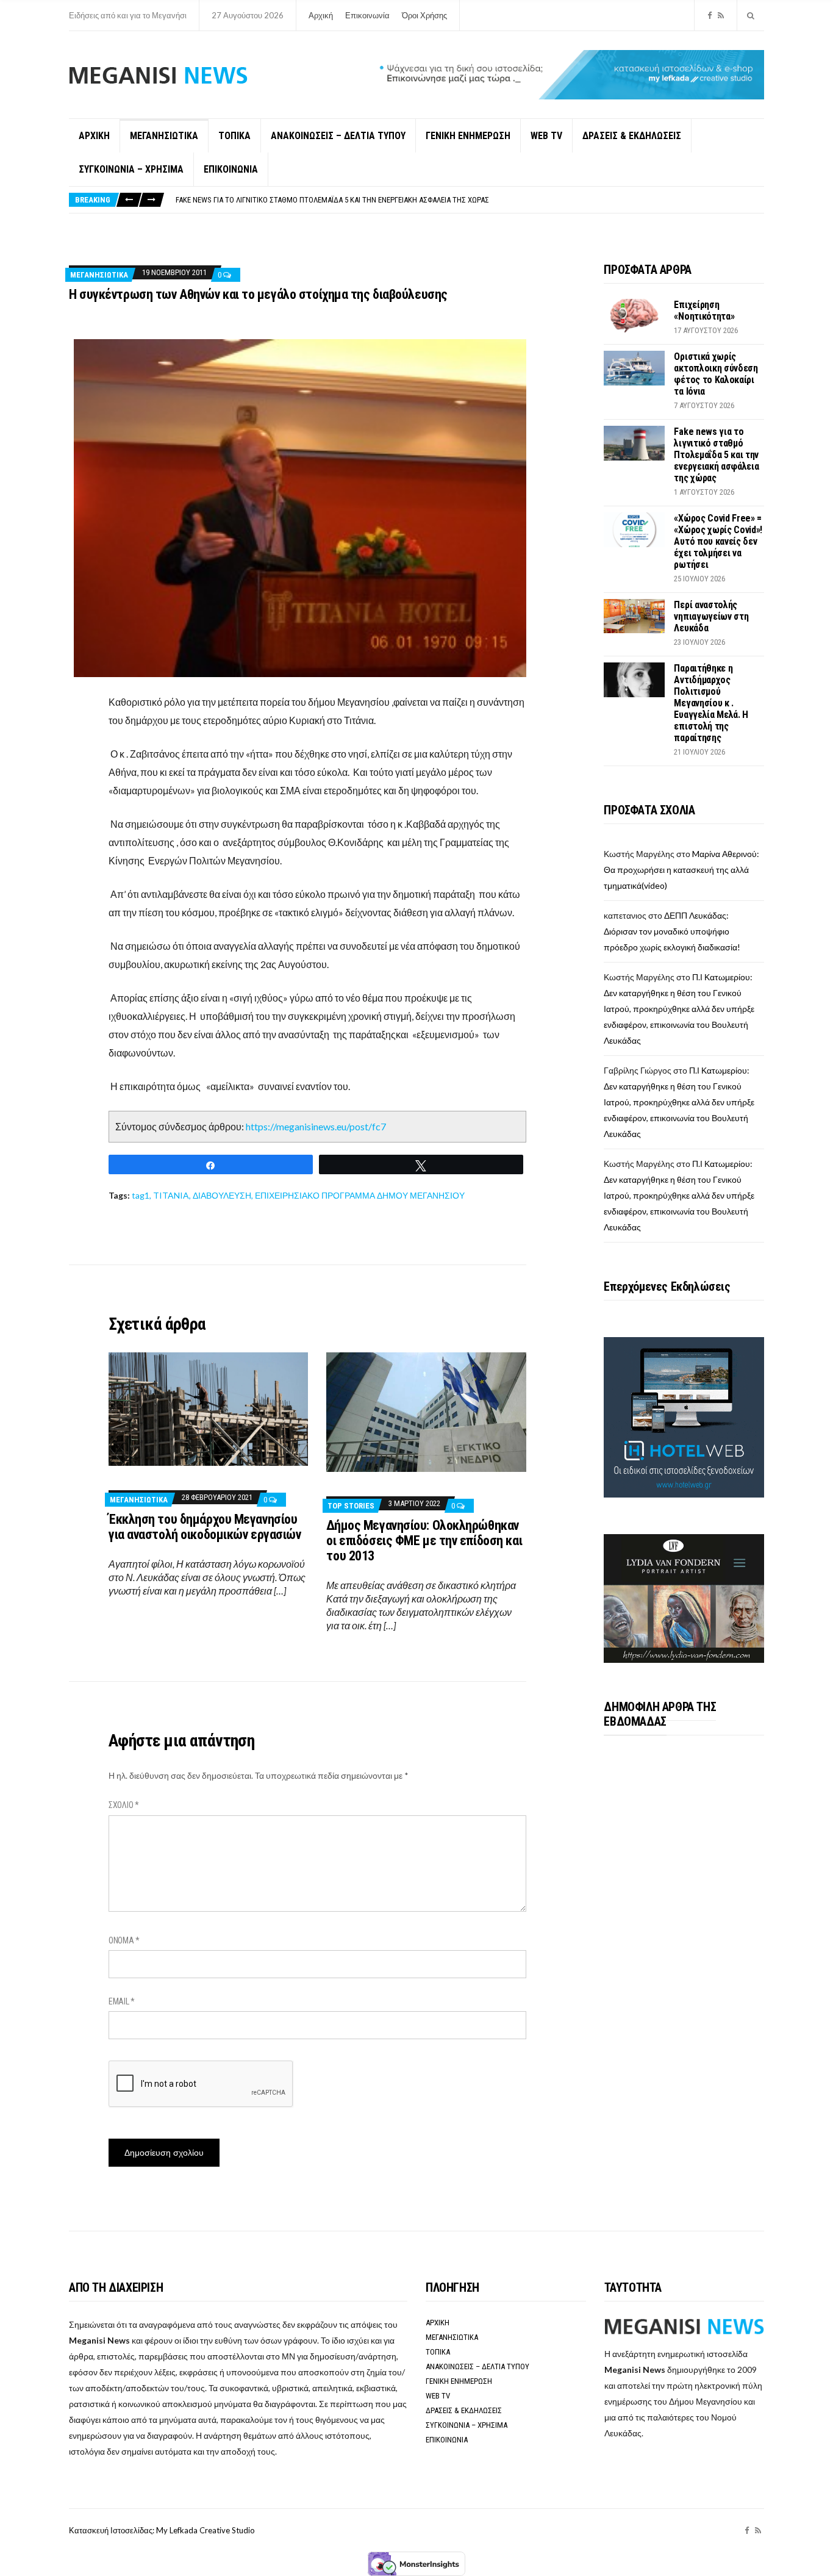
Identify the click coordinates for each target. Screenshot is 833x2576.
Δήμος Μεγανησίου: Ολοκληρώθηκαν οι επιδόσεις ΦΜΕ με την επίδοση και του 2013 (424, 1541)
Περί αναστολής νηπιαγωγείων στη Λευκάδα (711, 616)
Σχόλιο (124, 1805)
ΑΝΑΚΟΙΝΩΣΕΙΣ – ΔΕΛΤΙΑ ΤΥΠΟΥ (338, 136)
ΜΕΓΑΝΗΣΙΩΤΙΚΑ (164, 136)
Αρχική (321, 15)
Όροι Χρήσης (424, 15)
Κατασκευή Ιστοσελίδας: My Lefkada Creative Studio (162, 2530)
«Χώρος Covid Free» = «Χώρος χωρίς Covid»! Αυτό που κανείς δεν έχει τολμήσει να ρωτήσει (334, 200)
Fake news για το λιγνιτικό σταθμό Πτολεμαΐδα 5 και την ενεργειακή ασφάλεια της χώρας (716, 455)
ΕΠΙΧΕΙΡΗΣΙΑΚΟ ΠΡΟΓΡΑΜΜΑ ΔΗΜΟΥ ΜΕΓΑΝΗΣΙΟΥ (360, 1195)
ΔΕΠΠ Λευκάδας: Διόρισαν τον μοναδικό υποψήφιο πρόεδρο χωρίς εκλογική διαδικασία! (672, 931)
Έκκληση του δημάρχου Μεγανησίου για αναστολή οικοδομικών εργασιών (205, 1527)
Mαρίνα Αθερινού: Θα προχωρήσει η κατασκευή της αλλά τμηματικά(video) (681, 870)
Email (122, 2001)
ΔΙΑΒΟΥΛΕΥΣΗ (222, 1195)
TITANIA (171, 1195)
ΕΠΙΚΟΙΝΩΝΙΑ (231, 169)
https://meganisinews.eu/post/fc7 (316, 1126)
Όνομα (124, 1940)
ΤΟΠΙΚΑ (234, 136)
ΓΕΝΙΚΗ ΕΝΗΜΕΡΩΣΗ (468, 136)
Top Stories (351, 1506)
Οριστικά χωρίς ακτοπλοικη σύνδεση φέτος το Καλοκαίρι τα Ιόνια (716, 374)
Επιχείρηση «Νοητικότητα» (704, 310)
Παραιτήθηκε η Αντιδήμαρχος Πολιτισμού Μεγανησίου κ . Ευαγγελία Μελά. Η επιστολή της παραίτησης (711, 703)
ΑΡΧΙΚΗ (94, 136)
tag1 (141, 1195)
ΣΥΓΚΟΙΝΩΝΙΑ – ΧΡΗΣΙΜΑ (131, 169)
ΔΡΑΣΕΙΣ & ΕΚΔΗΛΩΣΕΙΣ (632, 136)
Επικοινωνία (367, 15)
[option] (470, 200)
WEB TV (546, 136)
